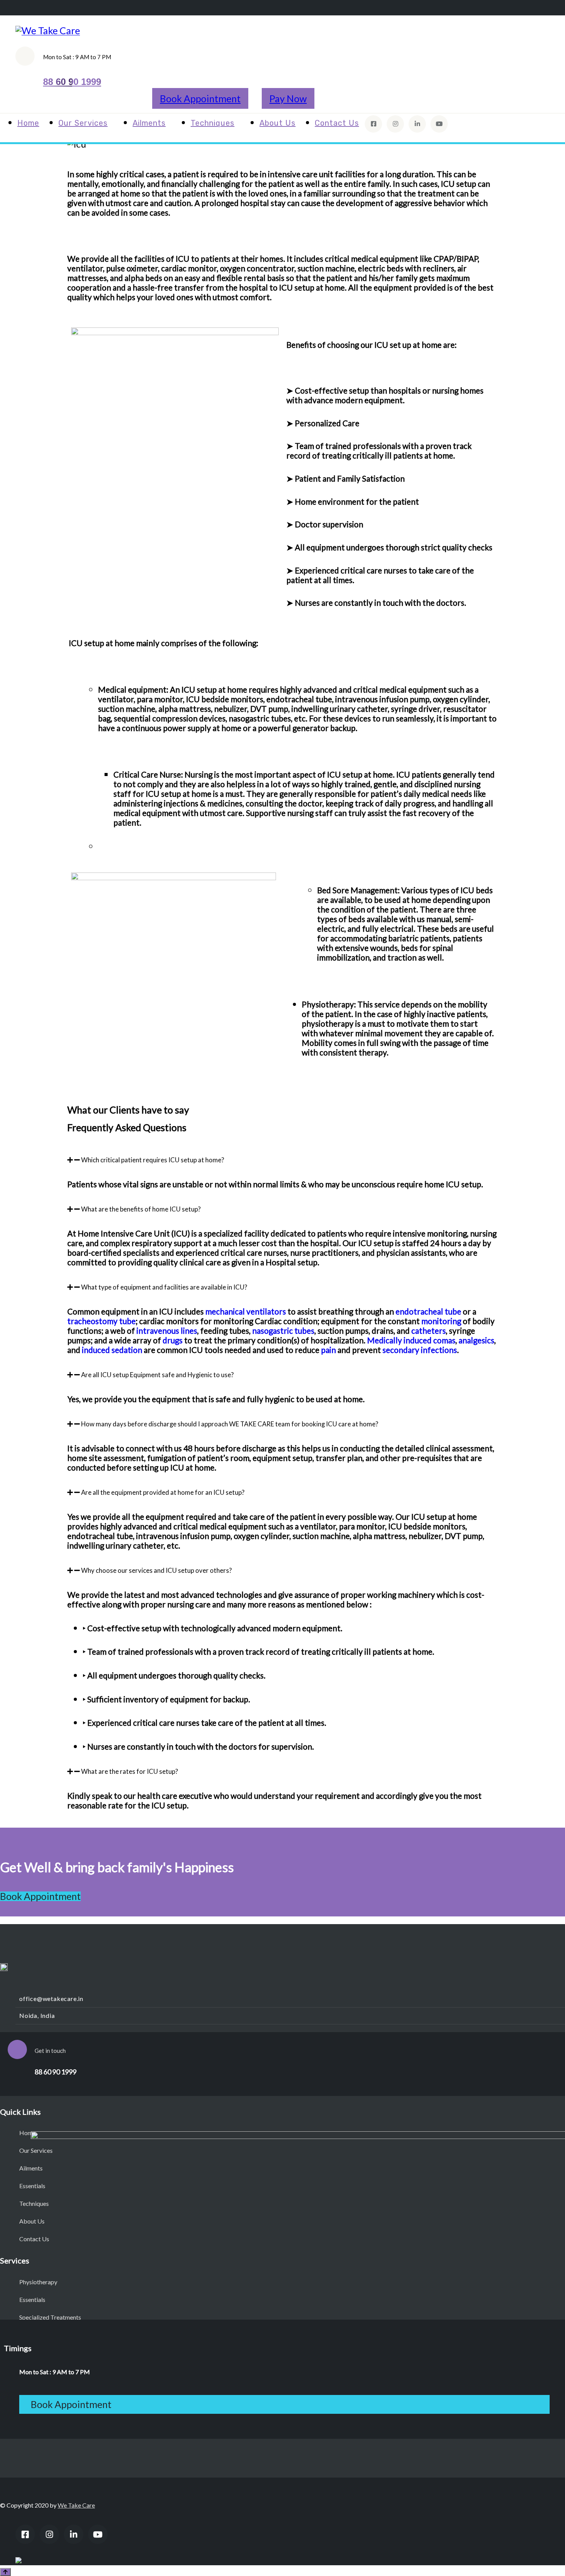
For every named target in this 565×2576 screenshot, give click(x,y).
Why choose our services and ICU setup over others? (156, 1570)
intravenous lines (167, 1331)
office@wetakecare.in (51, 1998)
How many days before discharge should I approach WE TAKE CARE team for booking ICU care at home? (230, 1424)
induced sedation (112, 1350)
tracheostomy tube (101, 1321)
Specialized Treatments (50, 2317)
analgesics (476, 1340)
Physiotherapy (38, 2282)
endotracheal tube (428, 1311)
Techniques (213, 123)
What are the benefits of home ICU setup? (141, 1209)
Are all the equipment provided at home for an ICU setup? (163, 1492)
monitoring (441, 1321)
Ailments (149, 123)
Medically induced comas (411, 1340)
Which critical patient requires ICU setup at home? (153, 1160)
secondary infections (420, 1350)
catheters (429, 1331)
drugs (173, 1340)
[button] (282, 1160)
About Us (278, 123)
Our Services (83, 123)
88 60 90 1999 (72, 82)
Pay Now (288, 98)
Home (28, 123)
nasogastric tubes (283, 1331)
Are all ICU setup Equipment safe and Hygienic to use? (157, 1375)
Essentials (32, 2186)
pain (328, 1350)
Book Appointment (200, 98)
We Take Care (76, 2505)
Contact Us (337, 123)
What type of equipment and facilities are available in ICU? (164, 1287)
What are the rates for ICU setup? (130, 1771)
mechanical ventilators (246, 1311)
